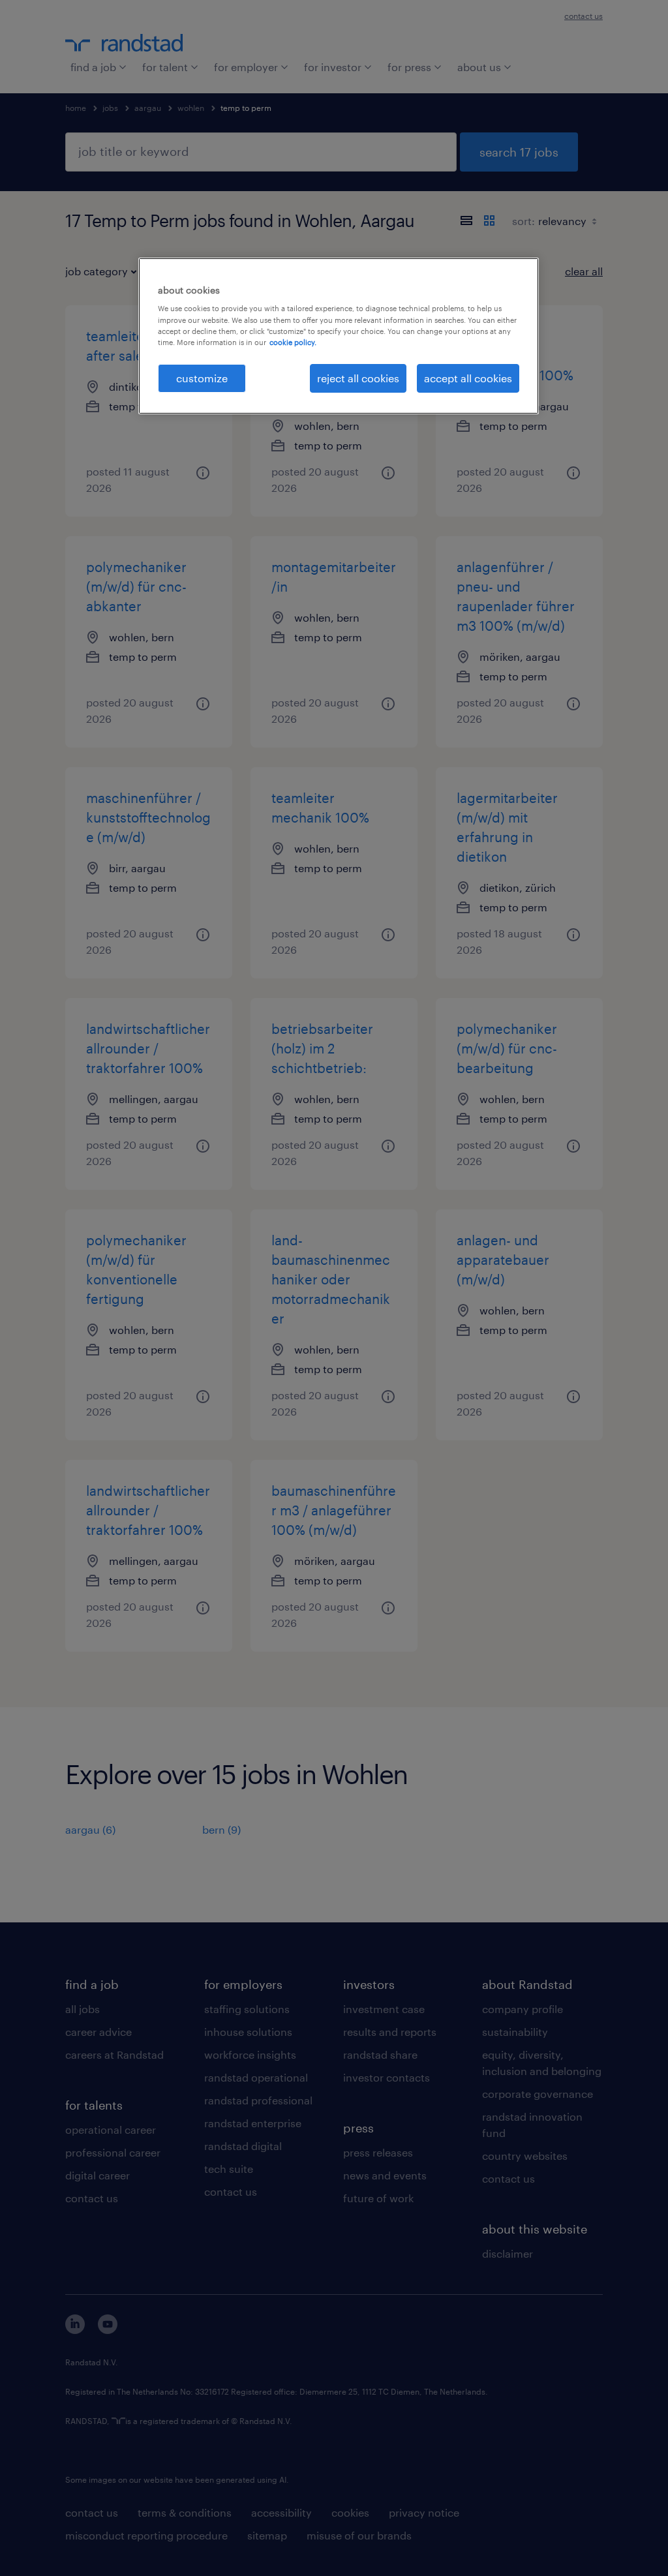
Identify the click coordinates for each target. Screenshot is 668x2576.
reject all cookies (358, 378)
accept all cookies (468, 378)
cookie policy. (293, 342)
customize (202, 378)
